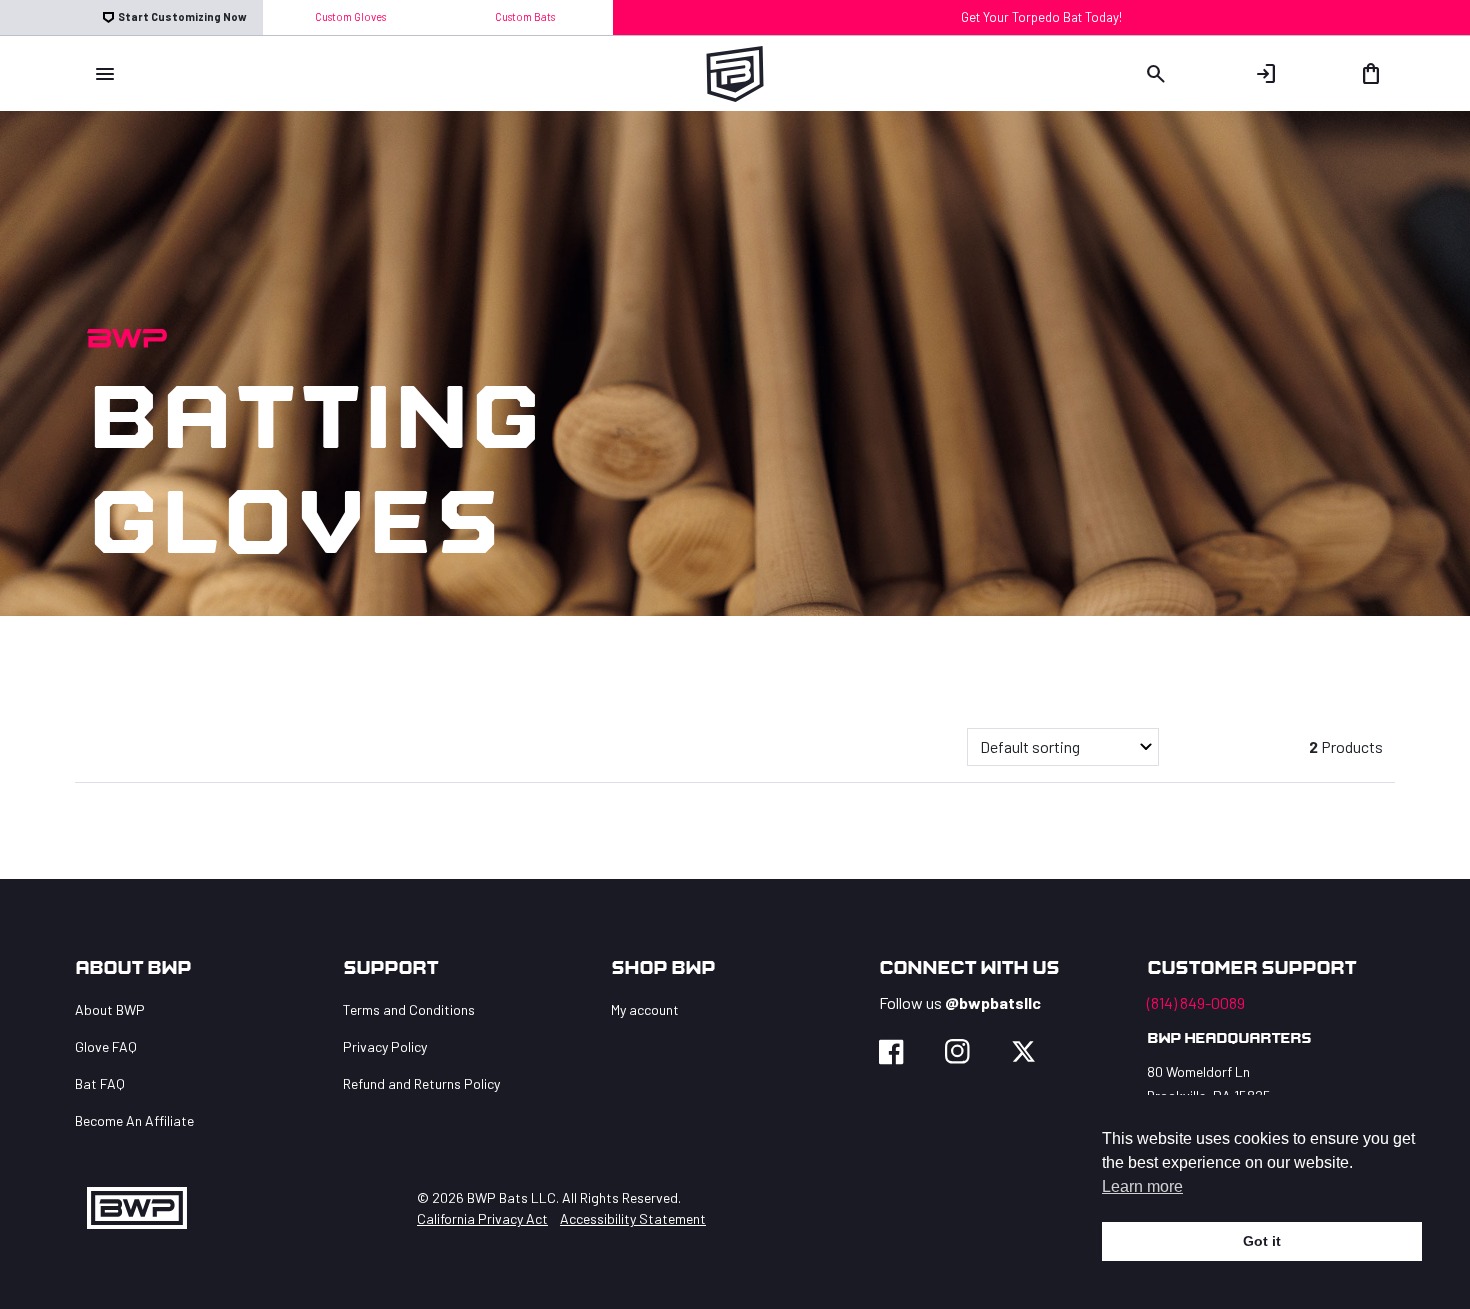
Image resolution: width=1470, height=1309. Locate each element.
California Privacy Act (482, 1218)
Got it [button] (1262, 1241)
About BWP (110, 1009)
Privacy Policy (385, 1046)
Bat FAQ (100, 1083)
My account (645, 1009)
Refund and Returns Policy (421, 1083)
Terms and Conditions (409, 1009)
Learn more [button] (1142, 1186)
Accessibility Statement (633, 1218)
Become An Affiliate (134, 1120)
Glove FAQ (106, 1046)
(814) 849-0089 (1196, 1002)
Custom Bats (525, 16)
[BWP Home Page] (137, 1208)
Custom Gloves (350, 16)
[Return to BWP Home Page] (735, 70)
